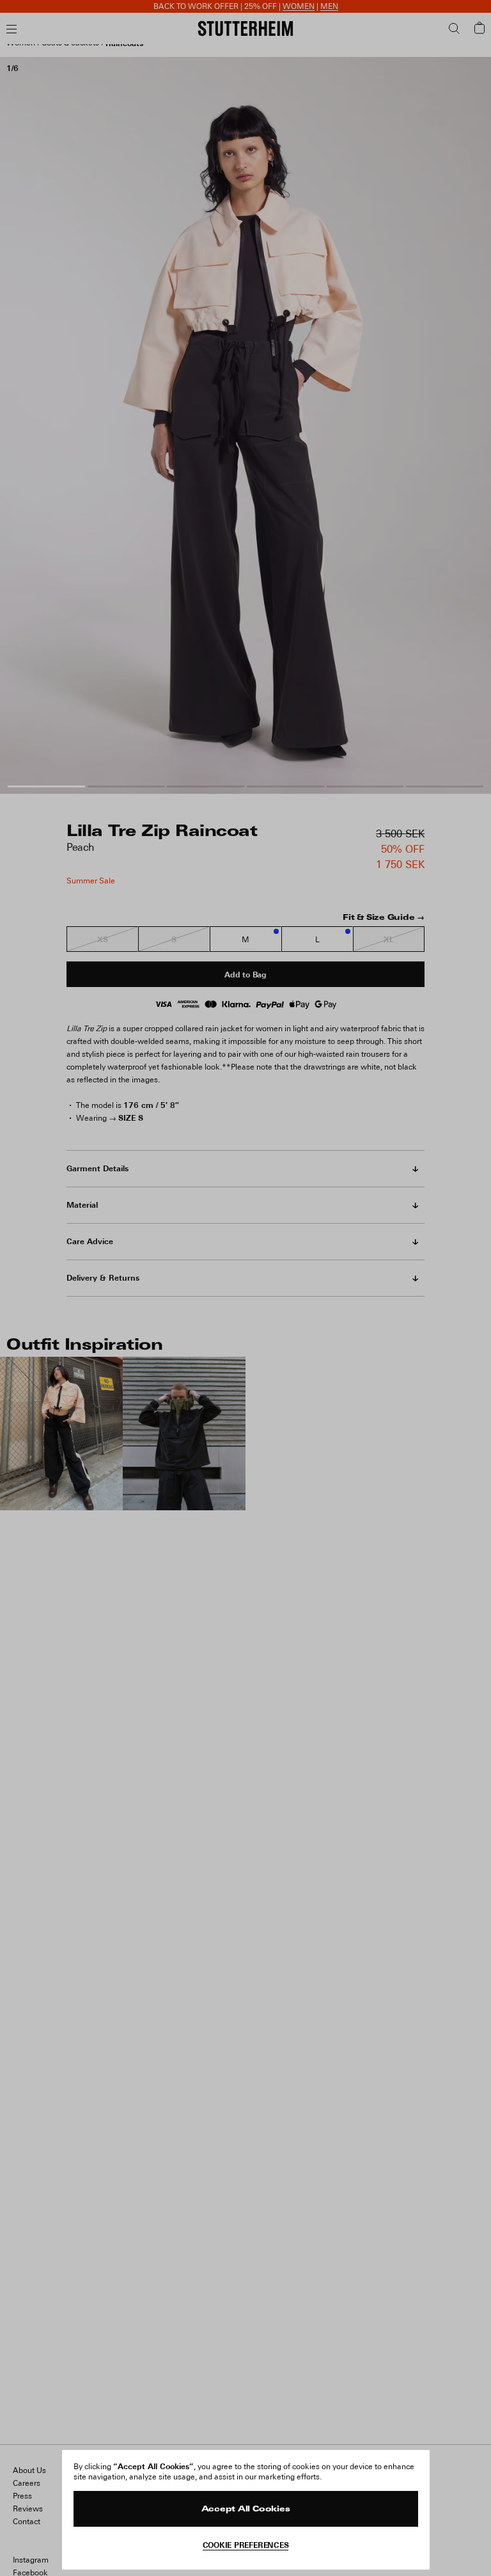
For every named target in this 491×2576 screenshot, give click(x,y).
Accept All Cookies (246, 2509)
